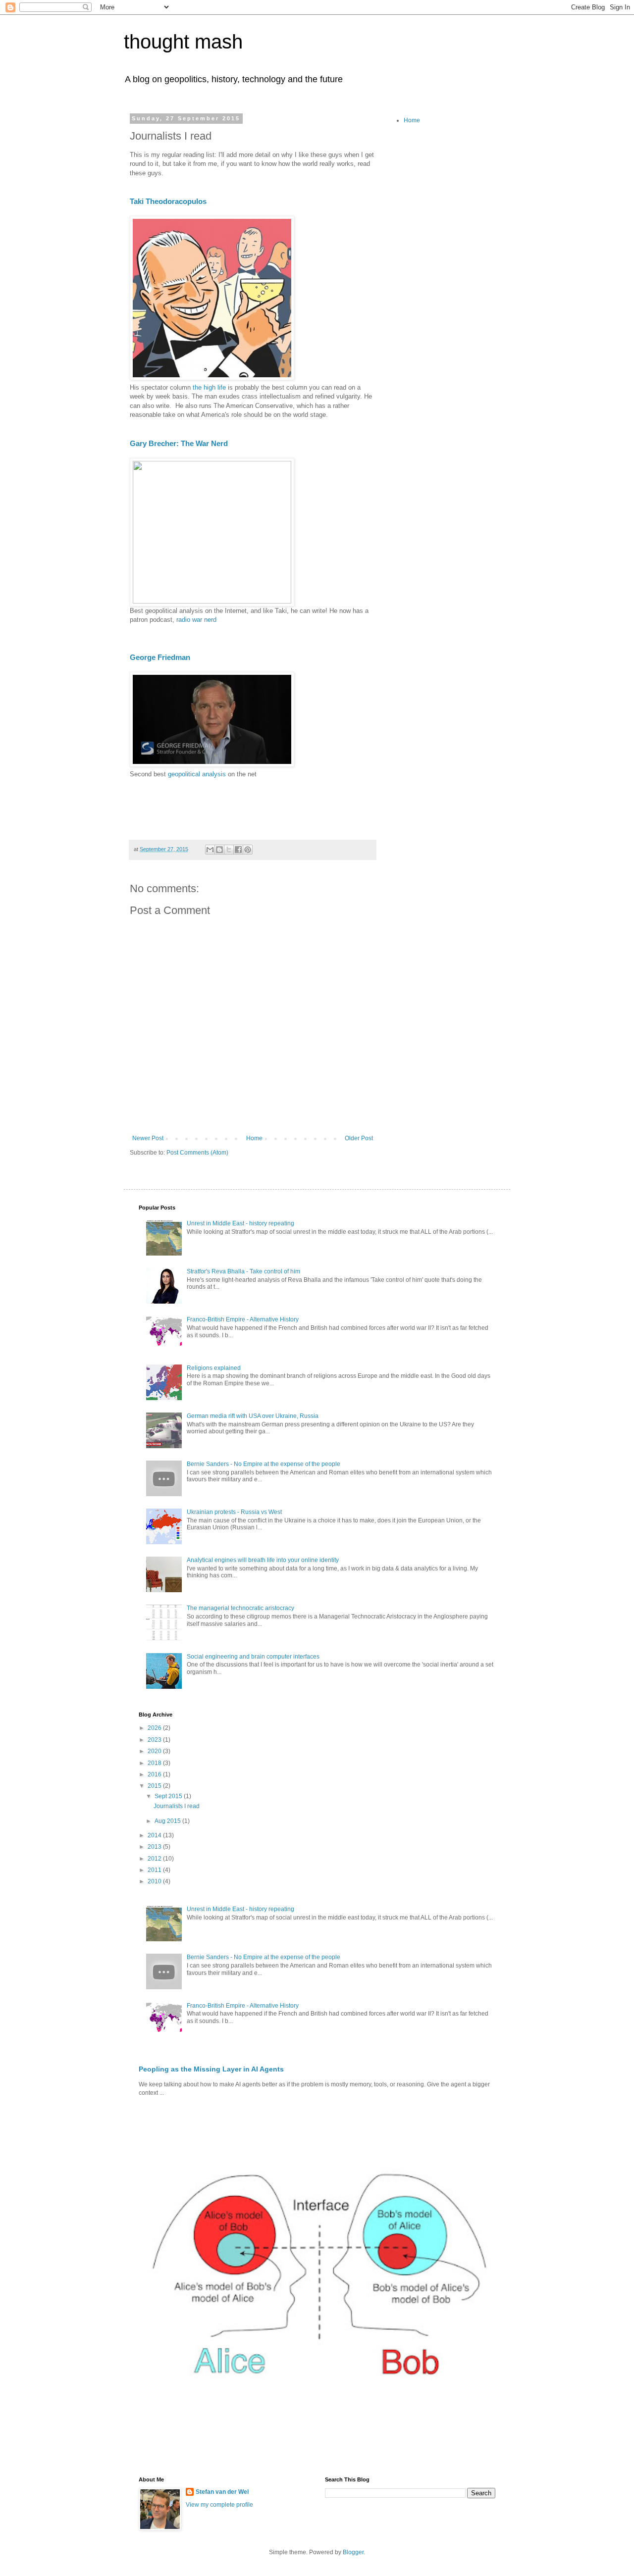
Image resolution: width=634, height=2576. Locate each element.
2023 (155, 1740)
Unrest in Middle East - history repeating (240, 1223)
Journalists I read (177, 1806)
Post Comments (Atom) (197, 1153)
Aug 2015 (168, 1821)
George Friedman (160, 657)
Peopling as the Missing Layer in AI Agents (211, 2069)
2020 (155, 1751)
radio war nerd (196, 620)
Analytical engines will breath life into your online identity (263, 1560)
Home (254, 1138)
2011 (155, 1870)
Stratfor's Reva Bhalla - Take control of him (243, 1271)
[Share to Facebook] (238, 850)
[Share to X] (229, 850)
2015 (155, 1786)
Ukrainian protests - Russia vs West (234, 1512)
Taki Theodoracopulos (168, 201)
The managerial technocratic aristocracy (240, 1608)
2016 (155, 1774)
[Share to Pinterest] (248, 850)
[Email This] (210, 850)
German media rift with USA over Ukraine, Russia (253, 1416)
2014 (155, 1835)
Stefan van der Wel (222, 2492)
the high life (209, 387)
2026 (155, 1728)
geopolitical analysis (197, 774)
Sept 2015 (169, 1796)
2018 (155, 1763)
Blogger (353, 2552)
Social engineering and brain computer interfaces (253, 1657)
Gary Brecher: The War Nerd (179, 443)
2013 (155, 1847)
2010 (155, 1881)
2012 (155, 1859)
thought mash (183, 42)
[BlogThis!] (219, 850)
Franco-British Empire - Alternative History (243, 1319)
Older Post (359, 1138)
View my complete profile (219, 2505)
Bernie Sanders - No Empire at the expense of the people (264, 1464)
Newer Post (148, 1138)
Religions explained (214, 1368)
